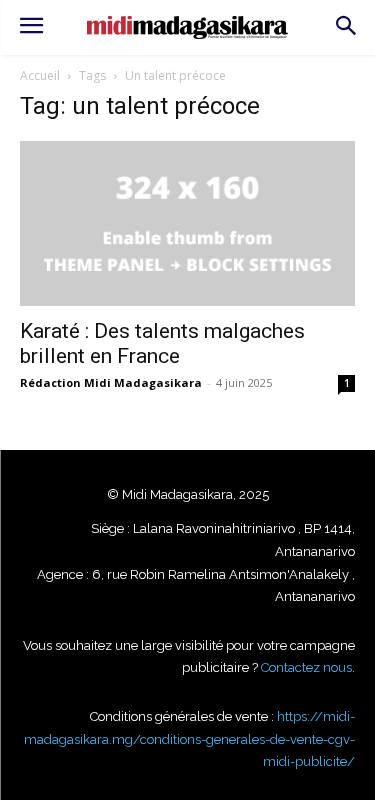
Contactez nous (306, 667)
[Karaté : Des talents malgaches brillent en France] (187, 223)
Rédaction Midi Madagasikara (111, 382)
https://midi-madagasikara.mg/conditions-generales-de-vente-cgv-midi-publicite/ (189, 739)
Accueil (40, 75)
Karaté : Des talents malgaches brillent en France (162, 343)
